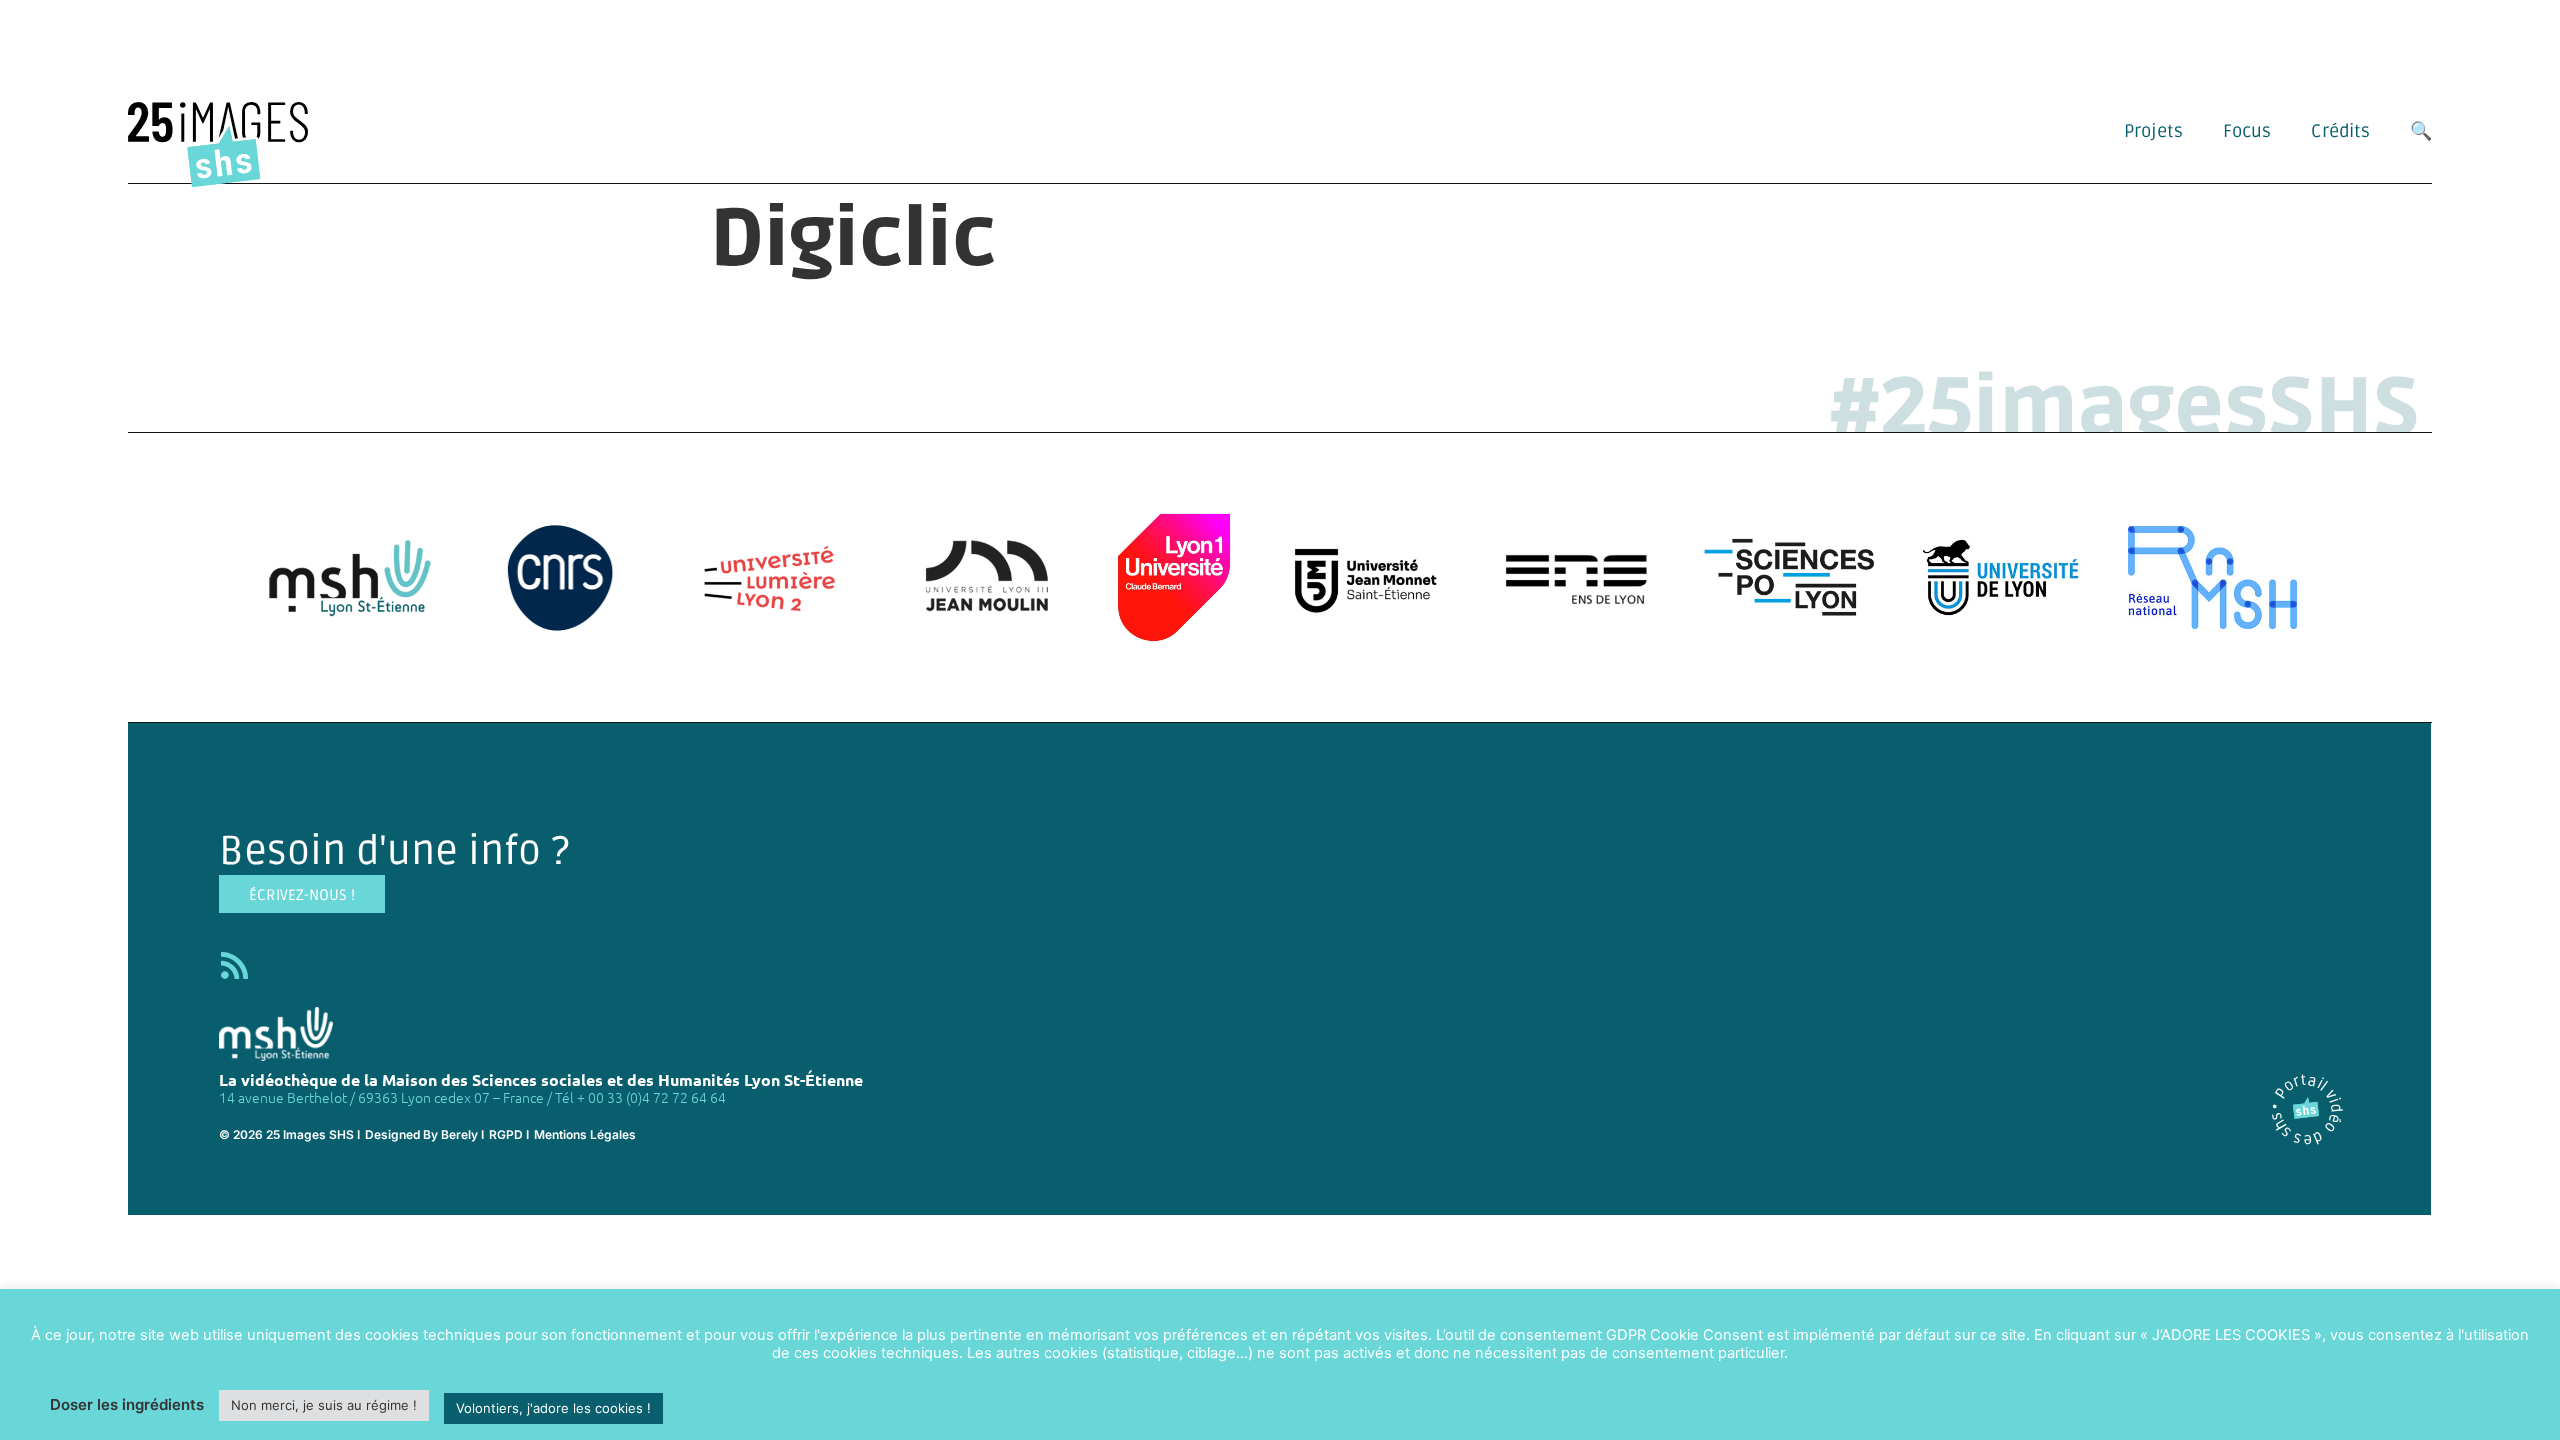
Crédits (2340, 131)
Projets (2153, 131)
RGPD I (509, 1134)
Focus (2247, 131)
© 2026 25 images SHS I (289, 1134)
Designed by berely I (424, 1134)
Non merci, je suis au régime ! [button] (324, 1405)
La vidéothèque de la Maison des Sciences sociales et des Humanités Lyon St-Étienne (541, 1079)
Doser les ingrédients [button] (127, 1404)
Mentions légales (585, 1134)
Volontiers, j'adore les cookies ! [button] (553, 1408)
